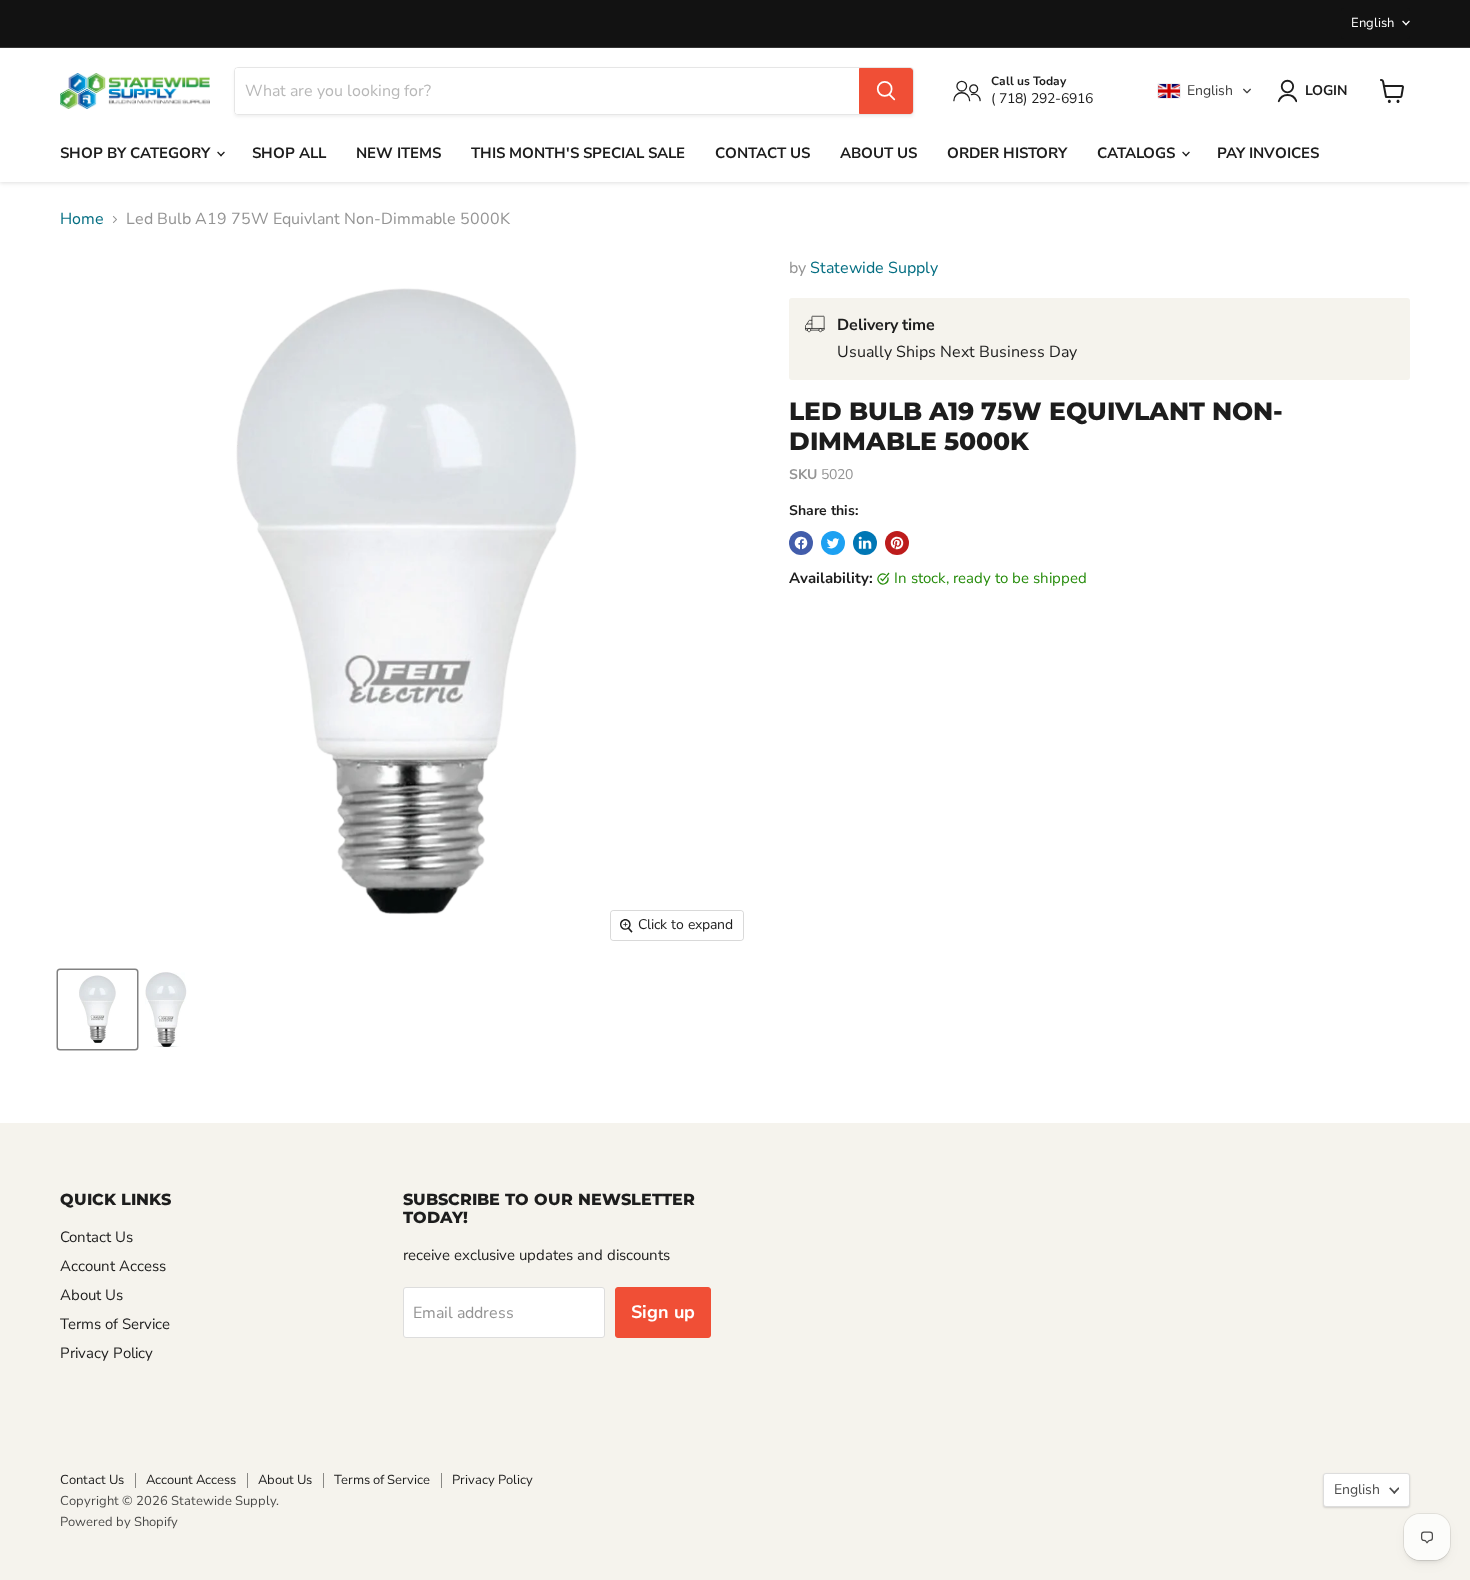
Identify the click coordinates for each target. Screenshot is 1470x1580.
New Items (398, 153)
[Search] (886, 91)
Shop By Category (137, 153)
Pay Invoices (1268, 153)
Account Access (113, 1266)
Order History (1007, 153)
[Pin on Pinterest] (897, 543)
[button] (1205, 91)
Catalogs (1138, 153)
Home (82, 219)
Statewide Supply (874, 268)
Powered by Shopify (119, 1522)
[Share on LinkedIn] (865, 543)
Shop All (289, 153)
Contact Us (762, 153)
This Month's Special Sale (578, 153)
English (1372, 23)
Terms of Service (115, 1324)
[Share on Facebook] (801, 543)
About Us (878, 153)
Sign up (663, 1312)
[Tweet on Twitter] (833, 543)
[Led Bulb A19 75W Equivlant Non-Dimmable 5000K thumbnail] (97, 1009)
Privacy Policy (106, 1353)
